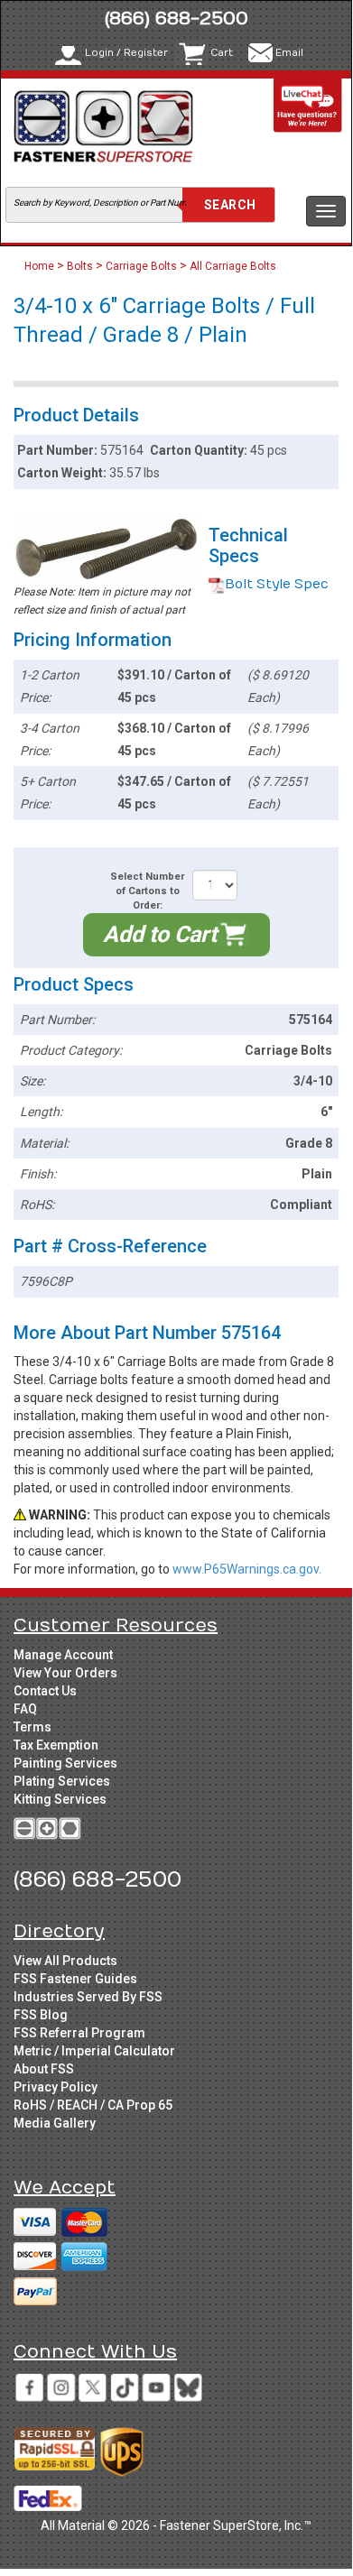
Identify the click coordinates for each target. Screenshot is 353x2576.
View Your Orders (65, 1673)
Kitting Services (60, 1799)
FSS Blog (41, 2015)
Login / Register (126, 53)
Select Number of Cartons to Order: (147, 891)
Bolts (80, 266)
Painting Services (65, 1763)
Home (41, 266)
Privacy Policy (56, 2087)
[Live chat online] (308, 105)
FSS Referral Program (79, 2033)
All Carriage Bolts (233, 266)
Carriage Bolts (141, 266)
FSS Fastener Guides (75, 1979)
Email (289, 53)
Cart (222, 53)
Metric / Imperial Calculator (94, 2051)
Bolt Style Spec (277, 584)
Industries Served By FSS (88, 1997)
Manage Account (63, 1655)
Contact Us (45, 1691)
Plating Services (62, 1781)
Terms (33, 1727)
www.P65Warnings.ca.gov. (247, 1569)
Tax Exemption (56, 1745)
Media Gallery (55, 2123)
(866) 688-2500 (176, 18)
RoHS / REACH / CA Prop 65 (93, 2105)
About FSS (44, 2069)
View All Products (65, 1961)
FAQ (25, 1709)
